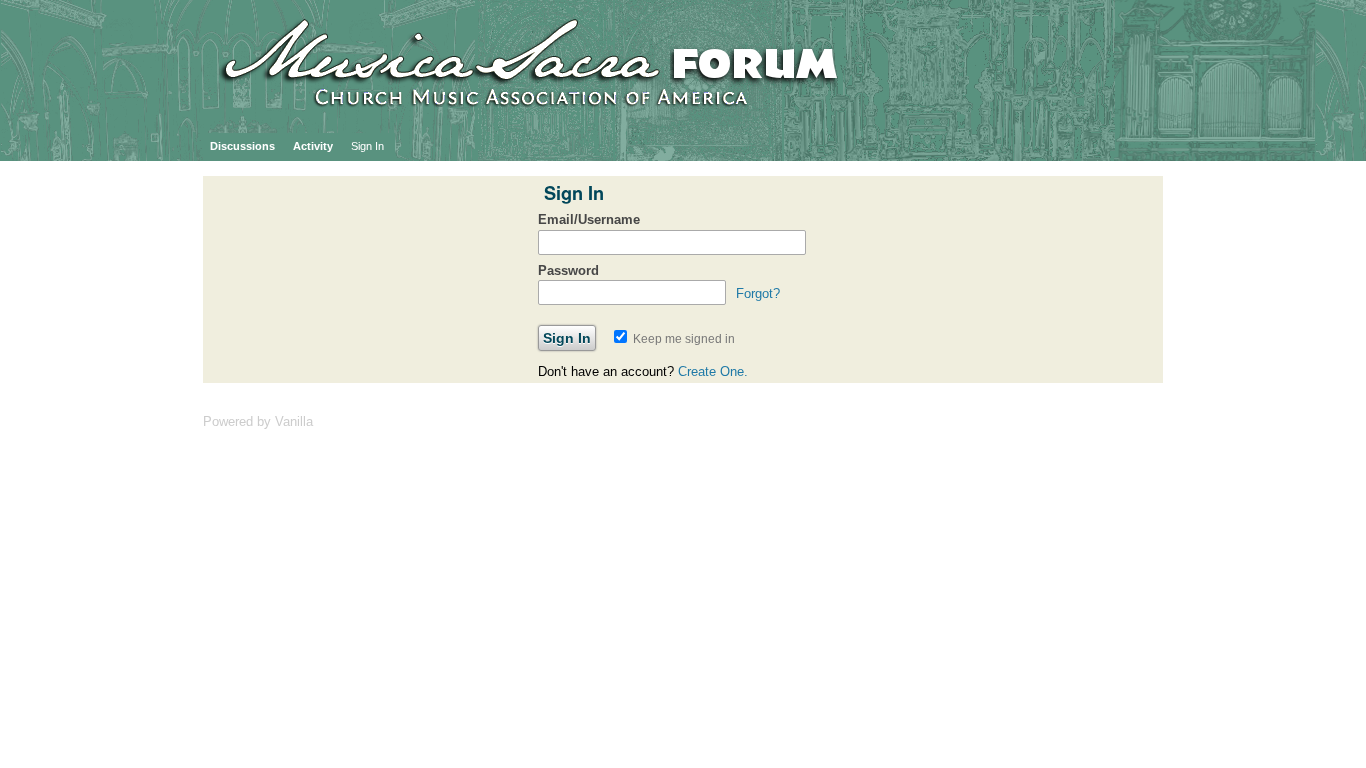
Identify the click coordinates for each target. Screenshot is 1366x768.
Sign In (367, 146)
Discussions (242, 146)
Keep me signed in (682, 339)
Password (568, 270)
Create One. (713, 371)
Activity (313, 146)
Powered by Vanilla (258, 421)
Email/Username (589, 219)
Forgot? (758, 293)
